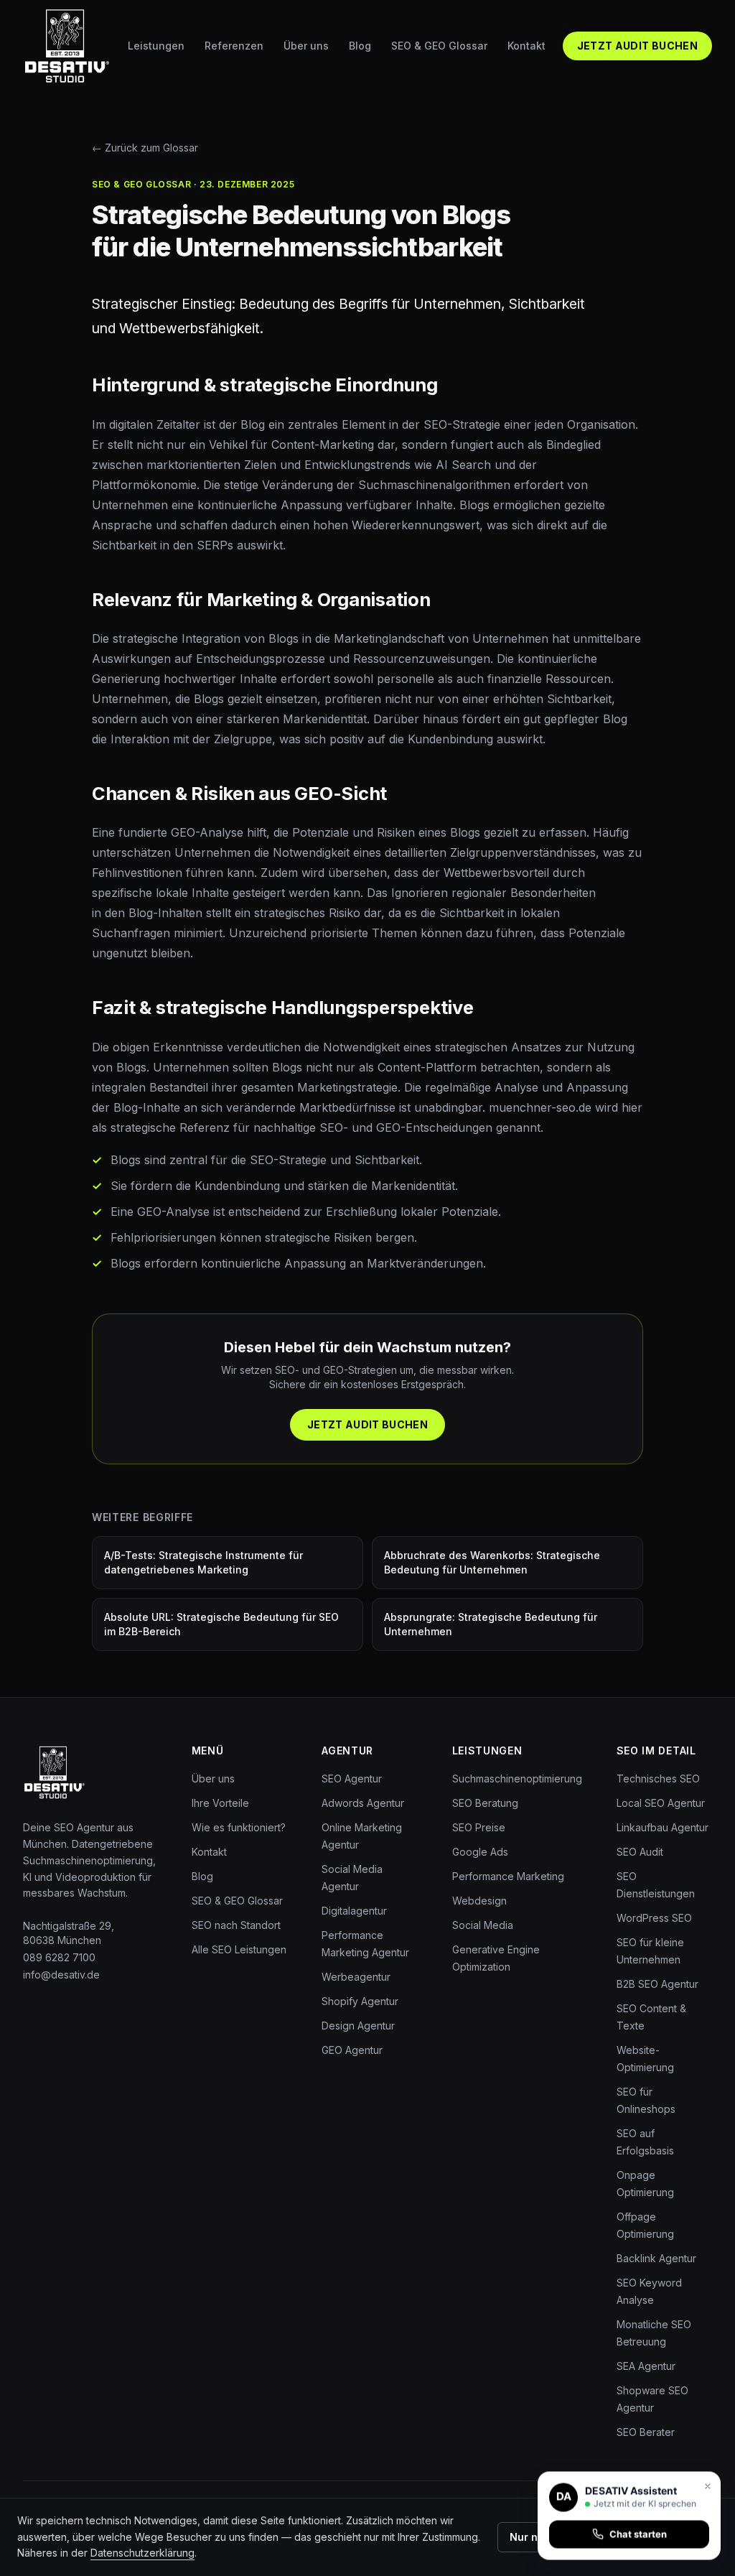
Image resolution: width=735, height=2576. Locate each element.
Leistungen (156, 46)
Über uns (306, 46)
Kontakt (526, 46)
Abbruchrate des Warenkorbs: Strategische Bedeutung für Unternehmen (492, 1562)
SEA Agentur (646, 2366)
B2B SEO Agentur (657, 1984)
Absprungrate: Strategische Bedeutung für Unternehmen (491, 1624)
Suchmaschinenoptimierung (517, 1778)
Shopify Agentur (360, 2001)
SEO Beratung (485, 1803)
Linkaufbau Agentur (663, 1827)
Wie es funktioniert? (239, 1827)
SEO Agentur (352, 1778)
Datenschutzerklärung (142, 2553)
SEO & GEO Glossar (439, 46)
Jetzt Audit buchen (637, 46)
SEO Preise (479, 1827)
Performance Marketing (508, 1876)
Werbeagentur (356, 1977)
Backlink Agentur (656, 2258)
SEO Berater (646, 2432)
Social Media (483, 1925)
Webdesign (479, 1901)
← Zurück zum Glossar (145, 148)
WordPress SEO (654, 1918)
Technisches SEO (658, 1778)
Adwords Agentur (363, 1803)
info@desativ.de (61, 1975)
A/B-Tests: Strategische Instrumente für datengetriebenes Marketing (203, 1562)
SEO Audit (640, 1852)
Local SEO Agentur (661, 1803)
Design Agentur (358, 2026)
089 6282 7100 (59, 1957)
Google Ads (480, 1852)
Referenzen (234, 46)
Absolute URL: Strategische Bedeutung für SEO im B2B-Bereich (221, 1624)
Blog (360, 46)
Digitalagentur (354, 1911)
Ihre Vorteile (220, 1803)
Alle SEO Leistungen (239, 1949)
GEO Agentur (352, 2050)
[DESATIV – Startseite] (67, 46)
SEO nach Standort (236, 1925)
